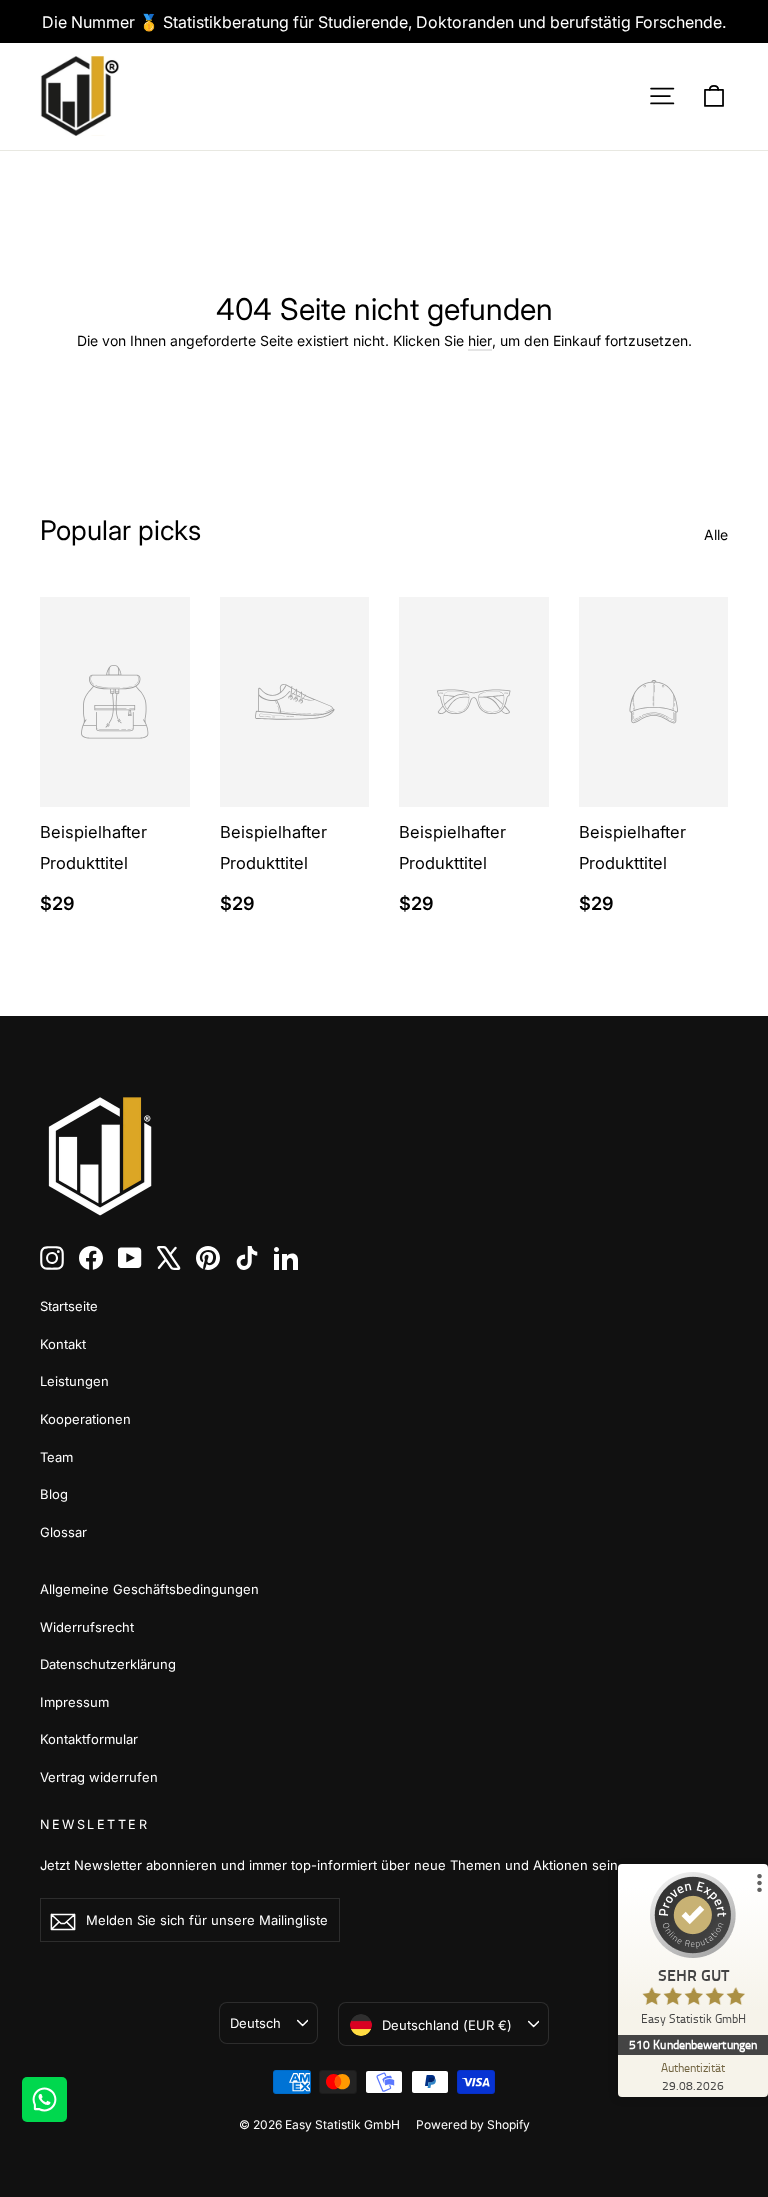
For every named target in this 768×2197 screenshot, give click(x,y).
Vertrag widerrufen (99, 1777)
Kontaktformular (89, 1739)
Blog (54, 1494)
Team (56, 1457)
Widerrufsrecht (87, 1627)
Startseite (69, 1306)
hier (480, 340)
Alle (716, 534)
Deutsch (255, 2023)
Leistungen (74, 1381)
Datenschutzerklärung (108, 1664)
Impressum (74, 1702)
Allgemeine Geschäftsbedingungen (149, 1589)
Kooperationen (85, 1419)
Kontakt (63, 1344)
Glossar (63, 1532)
